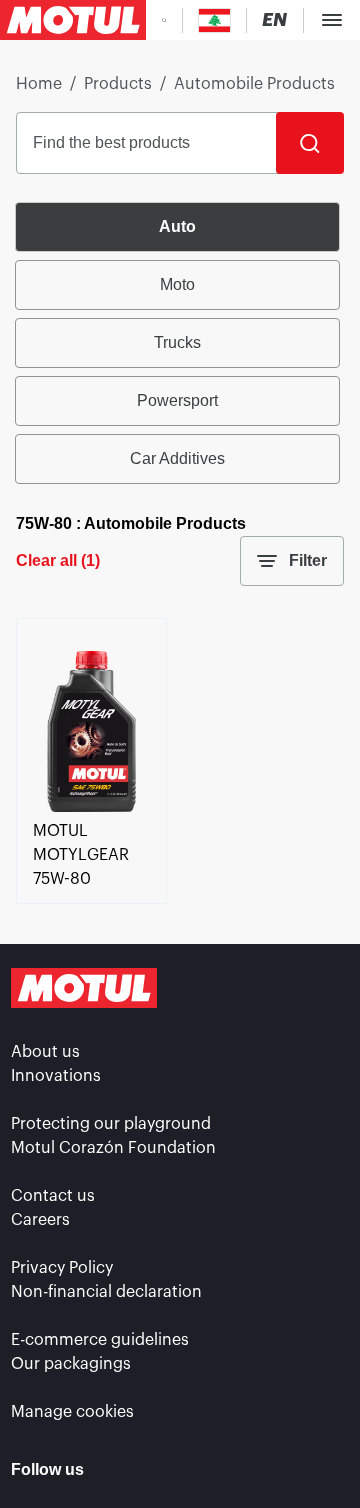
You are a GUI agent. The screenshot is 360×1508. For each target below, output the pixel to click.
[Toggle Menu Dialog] (332, 20)
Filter (308, 560)
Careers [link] (40, 1220)
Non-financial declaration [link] (106, 1292)
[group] (180, 343)
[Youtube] (278, 1470)
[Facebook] (174, 1470)
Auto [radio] (177, 226)
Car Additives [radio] (177, 458)
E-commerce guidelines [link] (100, 1340)
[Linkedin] (122, 1470)
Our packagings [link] (71, 1364)
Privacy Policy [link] (62, 1268)
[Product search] (164, 20)
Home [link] (39, 84)
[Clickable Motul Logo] (73, 20)
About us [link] (45, 1052)
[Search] (310, 143)
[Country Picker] (214, 20)
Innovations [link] (56, 1076)
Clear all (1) (58, 560)
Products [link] (118, 84)
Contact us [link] (53, 1196)
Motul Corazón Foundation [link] (113, 1148)
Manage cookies (72, 1412)
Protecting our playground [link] (111, 1124)
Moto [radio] (177, 284)
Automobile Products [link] (254, 84)
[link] (91, 807)
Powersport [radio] (177, 400)
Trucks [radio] (177, 342)
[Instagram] (226, 1470)
